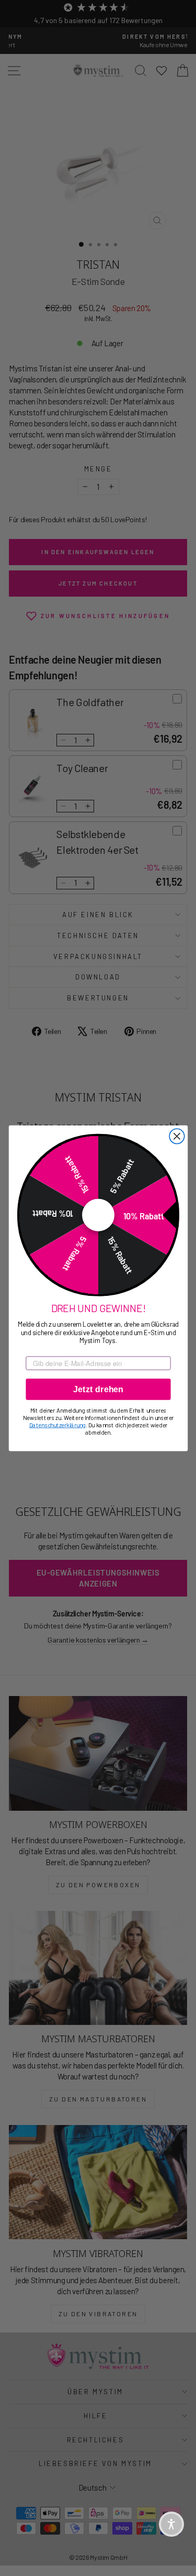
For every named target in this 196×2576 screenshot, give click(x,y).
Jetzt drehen (98, 1389)
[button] (171, 2524)
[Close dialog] (177, 1136)
